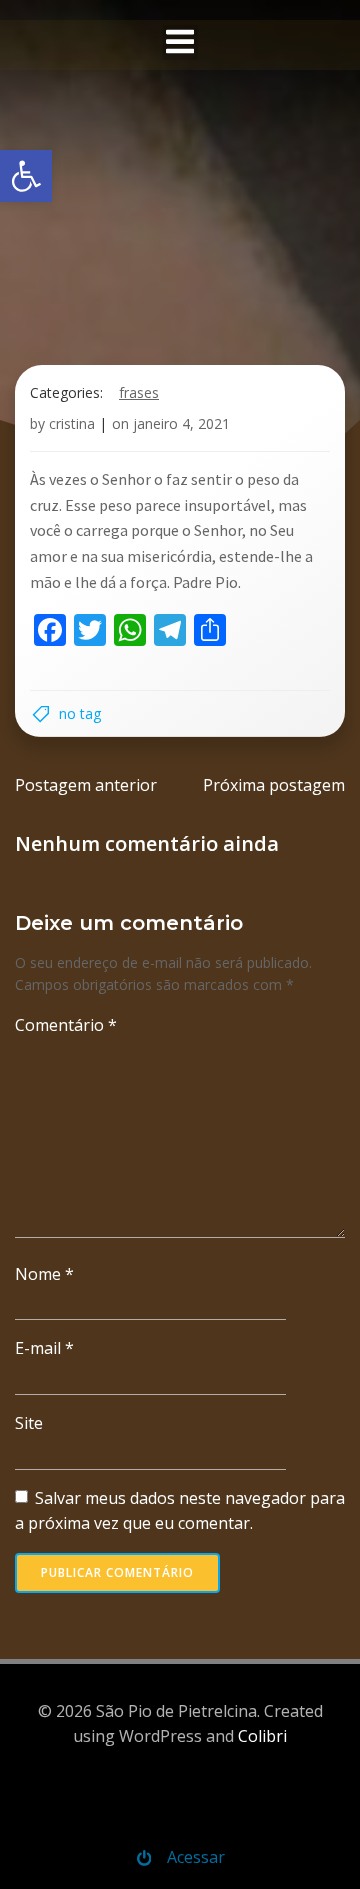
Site (29, 1423)
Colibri (262, 1736)
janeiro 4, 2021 (181, 423)
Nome (44, 1274)
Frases (139, 392)
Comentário (66, 1025)
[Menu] (180, 42)
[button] (26, 176)
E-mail (44, 1348)
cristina (72, 423)
